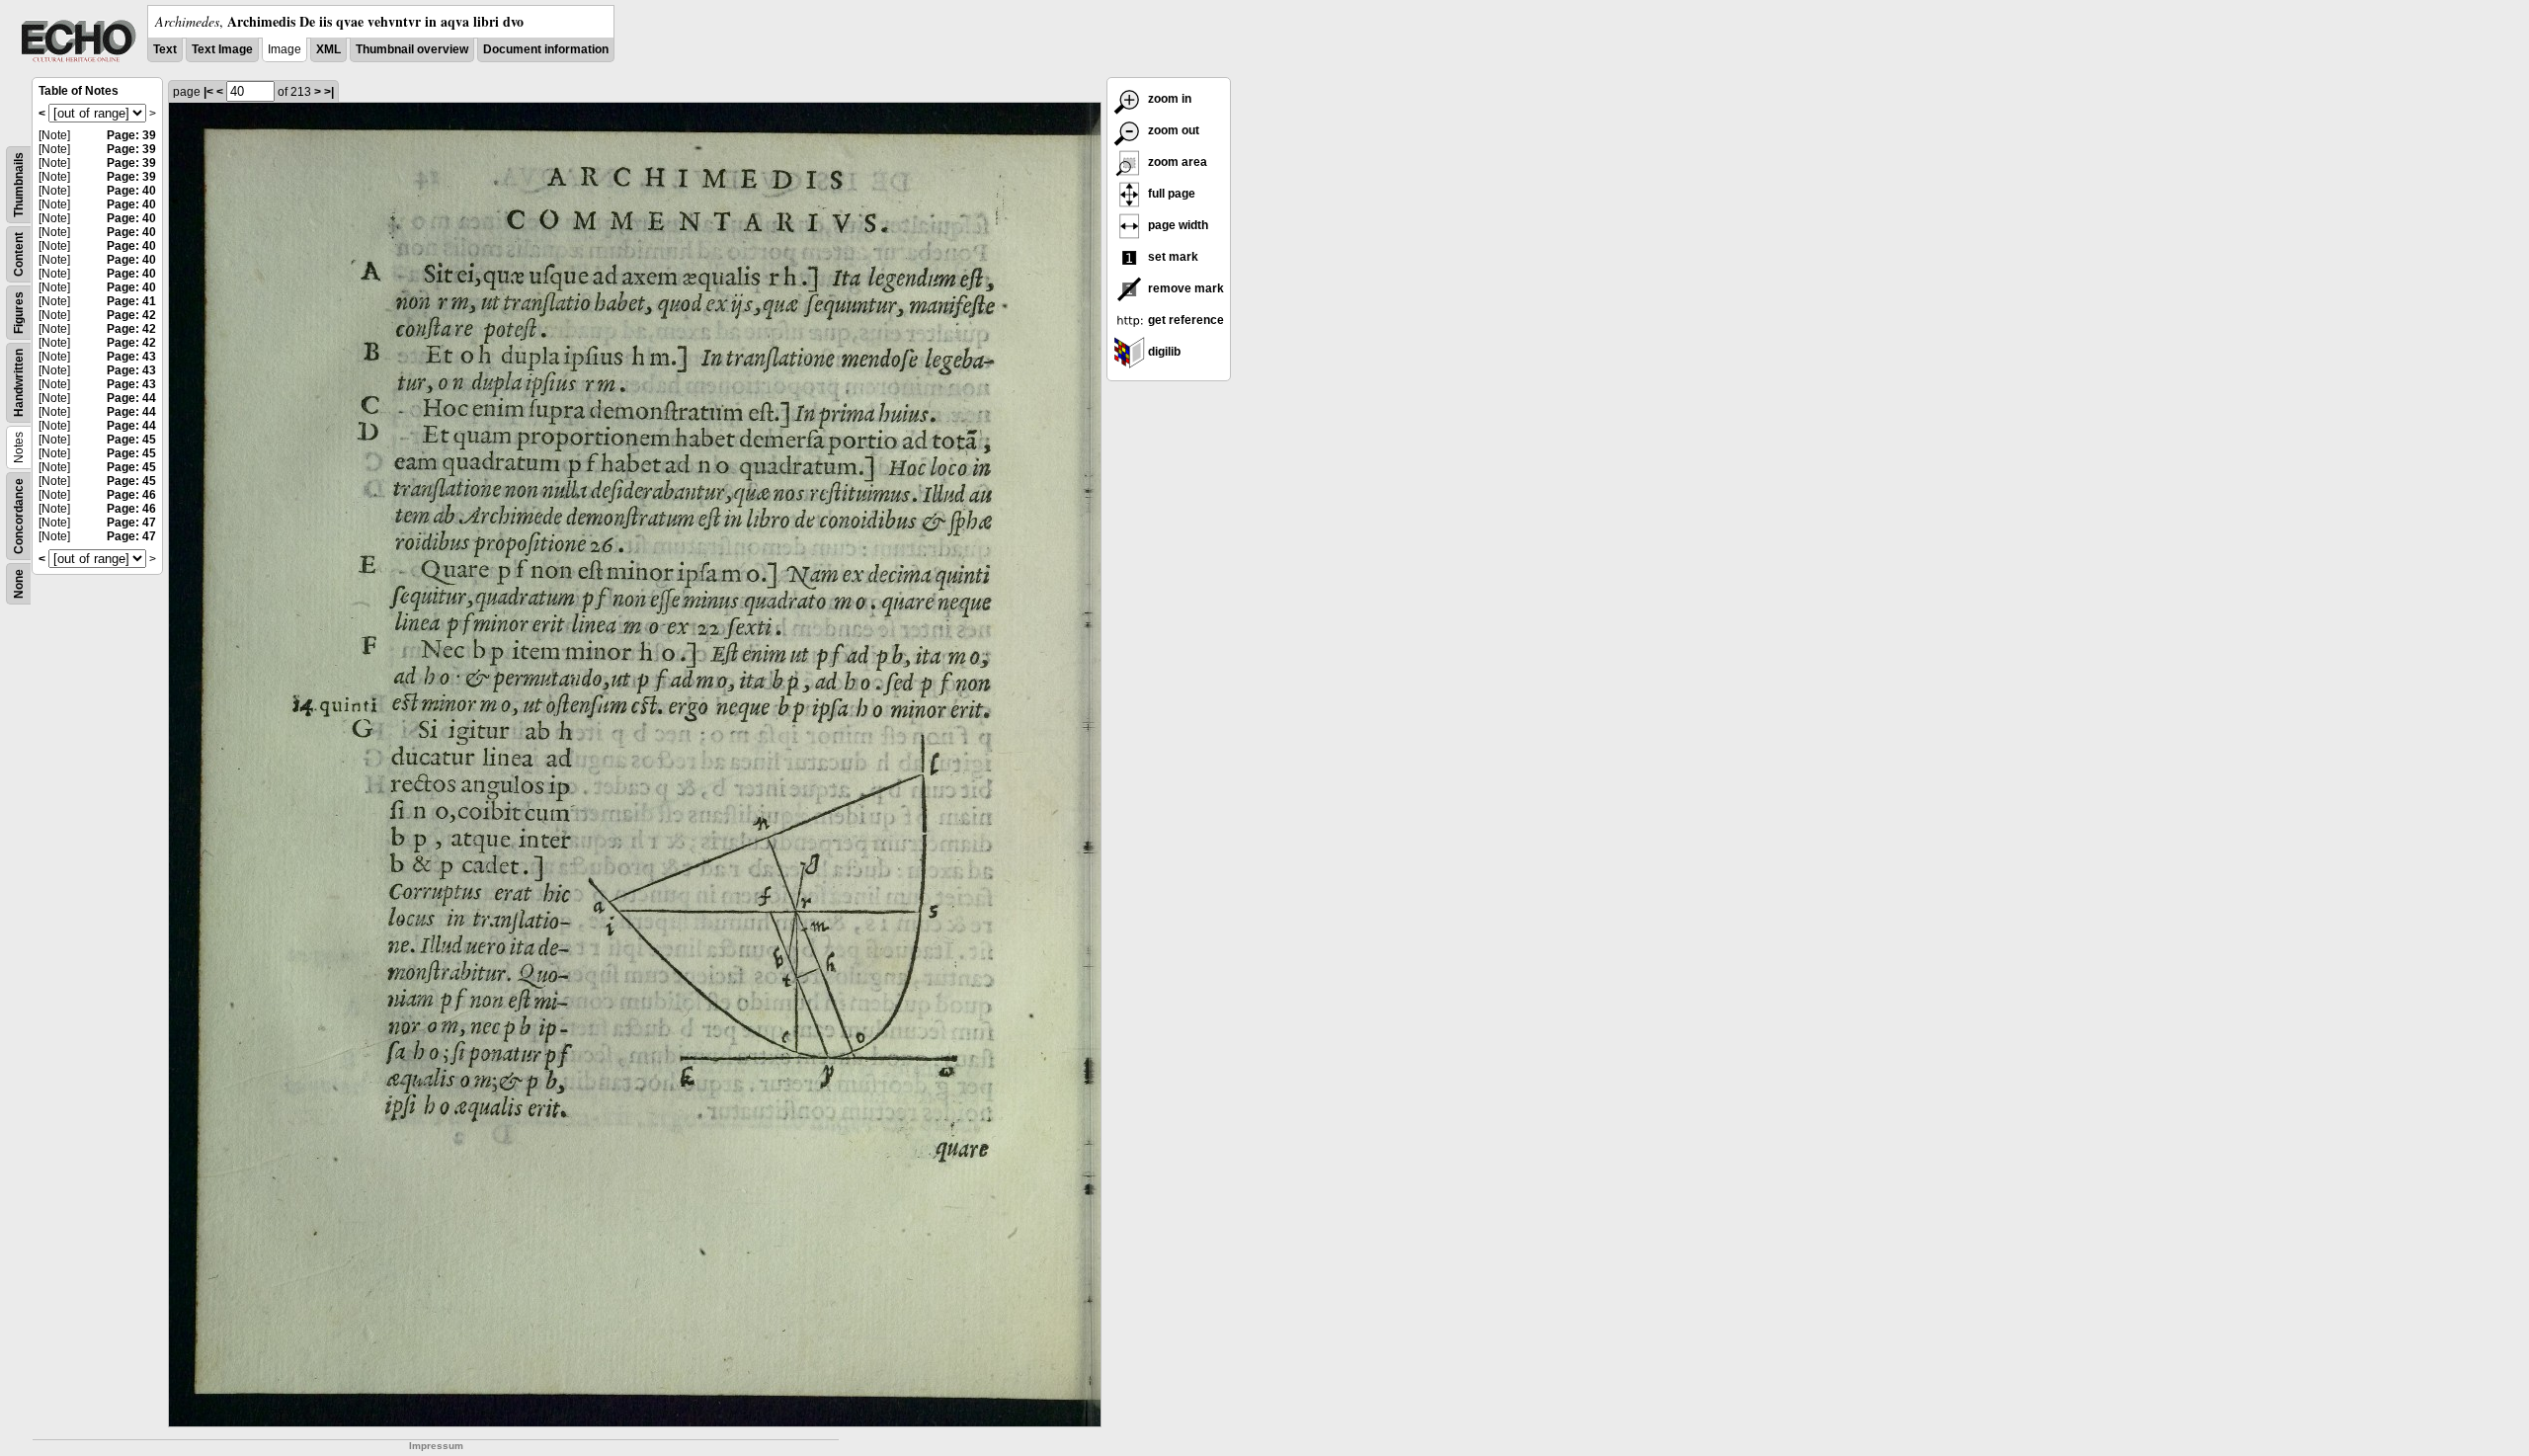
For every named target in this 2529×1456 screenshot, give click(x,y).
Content (19, 254)
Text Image (222, 49)
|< (208, 92)
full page (1170, 194)
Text (165, 49)
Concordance (19, 516)
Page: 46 (131, 495)
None (19, 584)
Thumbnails (19, 185)
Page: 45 (131, 440)
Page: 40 (131, 191)
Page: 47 (131, 523)
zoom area (1176, 162)
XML (328, 49)
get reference (1184, 320)
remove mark (1184, 288)
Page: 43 (131, 357)
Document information (546, 49)
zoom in (1168, 99)
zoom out (1172, 130)
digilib (1163, 352)
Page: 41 (131, 301)
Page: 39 (131, 135)
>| (329, 92)
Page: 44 (131, 398)
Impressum (436, 1446)
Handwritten (19, 383)
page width (1177, 225)
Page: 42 (131, 315)
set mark (1172, 257)
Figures (19, 313)
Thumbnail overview (412, 49)
